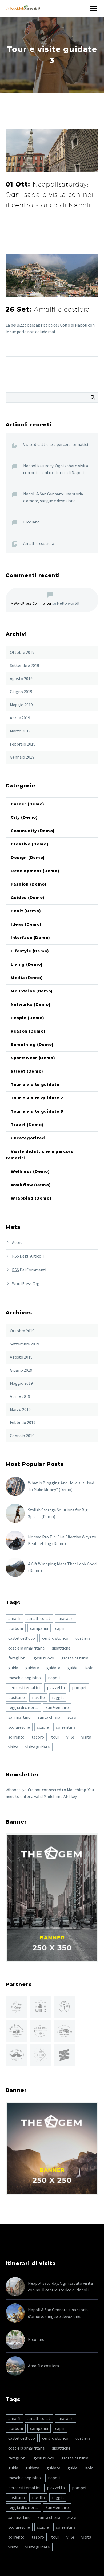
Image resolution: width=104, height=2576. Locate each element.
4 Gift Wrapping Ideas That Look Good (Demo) (62, 1567)
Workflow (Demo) (31, 1185)
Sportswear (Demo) (33, 1058)
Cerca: (93, 397)
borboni (16, 1628)
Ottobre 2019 (22, 652)
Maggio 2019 (21, 705)
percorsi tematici (24, 1687)
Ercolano (31, 522)
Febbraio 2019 (23, 744)
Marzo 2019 (20, 731)
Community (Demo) (33, 831)
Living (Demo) (27, 964)
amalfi (14, 1618)
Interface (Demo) (30, 938)
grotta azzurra (75, 1658)
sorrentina (66, 1727)
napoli (54, 1678)
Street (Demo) (27, 1071)
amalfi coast (39, 1618)
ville (70, 1737)
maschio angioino (25, 1678)
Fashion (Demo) (29, 884)
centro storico (55, 1638)
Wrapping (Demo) (31, 1198)
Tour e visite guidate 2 (37, 1098)
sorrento (16, 1737)
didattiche (61, 1648)
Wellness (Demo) (30, 1171)
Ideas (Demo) (26, 924)
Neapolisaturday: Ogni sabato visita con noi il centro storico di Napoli (56, 469)
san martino (19, 1717)
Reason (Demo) (28, 1031)
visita (86, 1737)
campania (39, 1628)
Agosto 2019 (21, 678)
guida (13, 1668)
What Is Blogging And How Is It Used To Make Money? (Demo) (61, 1486)
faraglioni (17, 1658)
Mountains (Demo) (32, 991)
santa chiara (49, 1717)
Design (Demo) (28, 858)
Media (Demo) (27, 978)
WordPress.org (26, 1283)
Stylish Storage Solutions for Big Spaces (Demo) (58, 1513)
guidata (32, 1668)
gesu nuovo (44, 1658)
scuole (43, 1727)
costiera (83, 1638)
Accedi (18, 1242)
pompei (79, 1687)
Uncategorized (28, 1138)
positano (17, 1697)
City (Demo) (24, 817)
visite (13, 1747)
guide (72, 1668)
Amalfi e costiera (39, 543)
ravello (38, 1697)
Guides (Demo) (28, 898)
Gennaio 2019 (22, 757)
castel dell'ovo (22, 1638)
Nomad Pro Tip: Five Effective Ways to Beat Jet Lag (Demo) (62, 1540)
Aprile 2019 (20, 718)
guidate (53, 1668)
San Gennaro (57, 1707)
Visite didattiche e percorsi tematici (56, 444)
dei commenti (29, 1270)
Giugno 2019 (21, 692)
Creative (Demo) (30, 844)
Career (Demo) (27, 804)
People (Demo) (27, 1018)
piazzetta (56, 1687)
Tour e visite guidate (35, 1085)
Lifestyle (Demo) (30, 951)
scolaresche (19, 1727)
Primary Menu (94, 9)
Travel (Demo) (27, 1125)
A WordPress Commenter (31, 603)
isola (89, 1668)
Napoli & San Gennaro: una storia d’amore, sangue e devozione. (53, 497)
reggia (58, 1697)
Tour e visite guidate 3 (37, 1111)
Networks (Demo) (31, 1004)
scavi (72, 1717)
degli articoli (28, 1256)
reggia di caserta (23, 1707)
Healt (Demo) (26, 911)
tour (55, 1737)
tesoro (38, 1737)
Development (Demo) (35, 871)
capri (60, 1628)
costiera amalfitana (26, 1648)
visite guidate (38, 1747)
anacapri (65, 1618)
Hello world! (68, 603)
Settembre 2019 (25, 665)
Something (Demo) (32, 1045)
